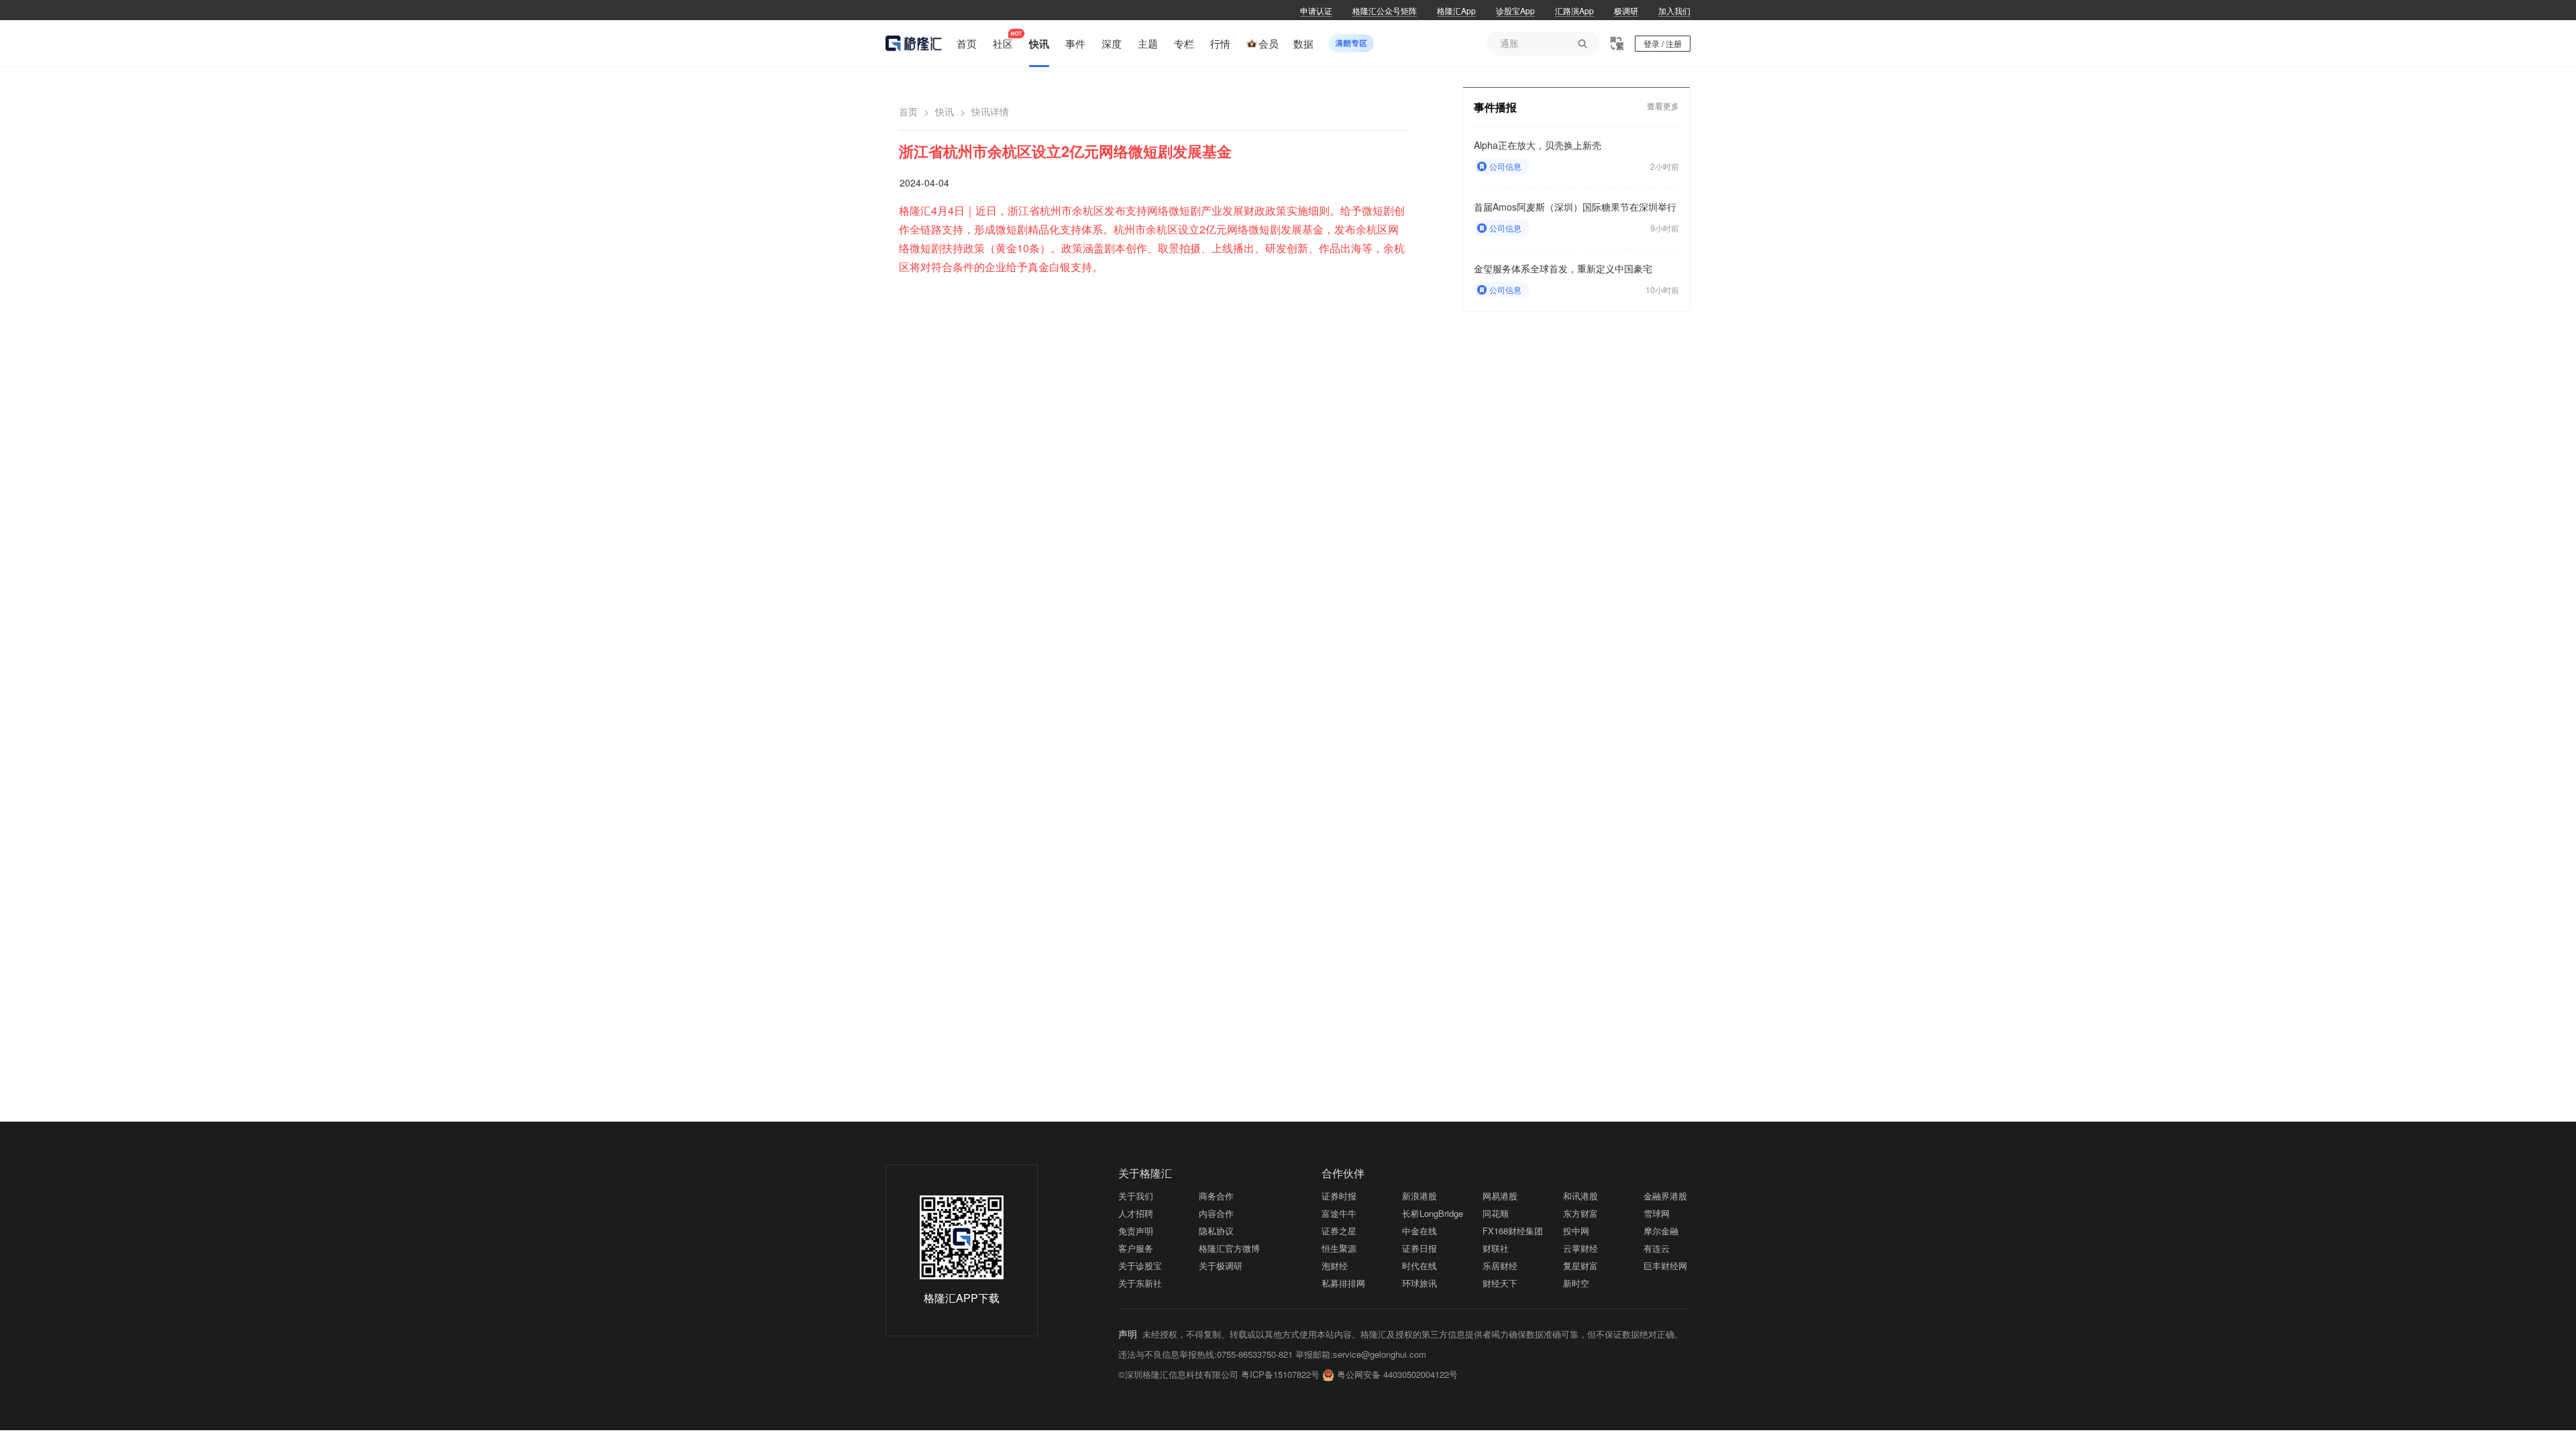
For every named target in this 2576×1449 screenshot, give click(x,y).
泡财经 (1335, 1266)
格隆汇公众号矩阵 (1385, 10)
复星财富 (1580, 1266)
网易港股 (1500, 1196)
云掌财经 (1580, 1248)
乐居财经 (1500, 1266)
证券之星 (1339, 1231)
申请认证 (1316, 10)
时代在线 (1419, 1266)
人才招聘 (1136, 1213)
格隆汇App (1456, 10)
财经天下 (1500, 1283)
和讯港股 (1580, 1196)
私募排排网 (1343, 1283)
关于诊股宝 (1140, 1266)
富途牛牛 (1339, 1213)
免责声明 (1136, 1231)
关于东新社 (1140, 1283)
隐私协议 (1216, 1231)
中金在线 (1419, 1231)
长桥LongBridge (1433, 1213)
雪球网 (1657, 1213)
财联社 (1496, 1248)
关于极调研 (1221, 1266)
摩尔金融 (1661, 1231)
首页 (908, 111)
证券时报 (1339, 1196)
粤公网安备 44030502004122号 (1397, 1374)
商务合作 (1216, 1196)
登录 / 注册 (1663, 43)
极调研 (1626, 10)
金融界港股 (1665, 1196)
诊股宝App (1515, 10)
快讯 (945, 111)
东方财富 (1580, 1213)
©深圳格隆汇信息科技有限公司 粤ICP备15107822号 (1220, 1374)
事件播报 (1495, 107)
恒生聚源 (1339, 1248)
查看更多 (1663, 106)
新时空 (1576, 1283)
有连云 (1657, 1248)
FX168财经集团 (1513, 1231)
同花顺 (1496, 1213)
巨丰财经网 (1665, 1266)
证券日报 (1419, 1248)
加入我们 (1674, 10)
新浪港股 (1419, 1196)
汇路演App (1574, 10)
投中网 (1576, 1231)
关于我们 (1136, 1196)
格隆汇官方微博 (1229, 1248)
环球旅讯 (1419, 1283)
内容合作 (1216, 1213)
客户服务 (1136, 1248)
